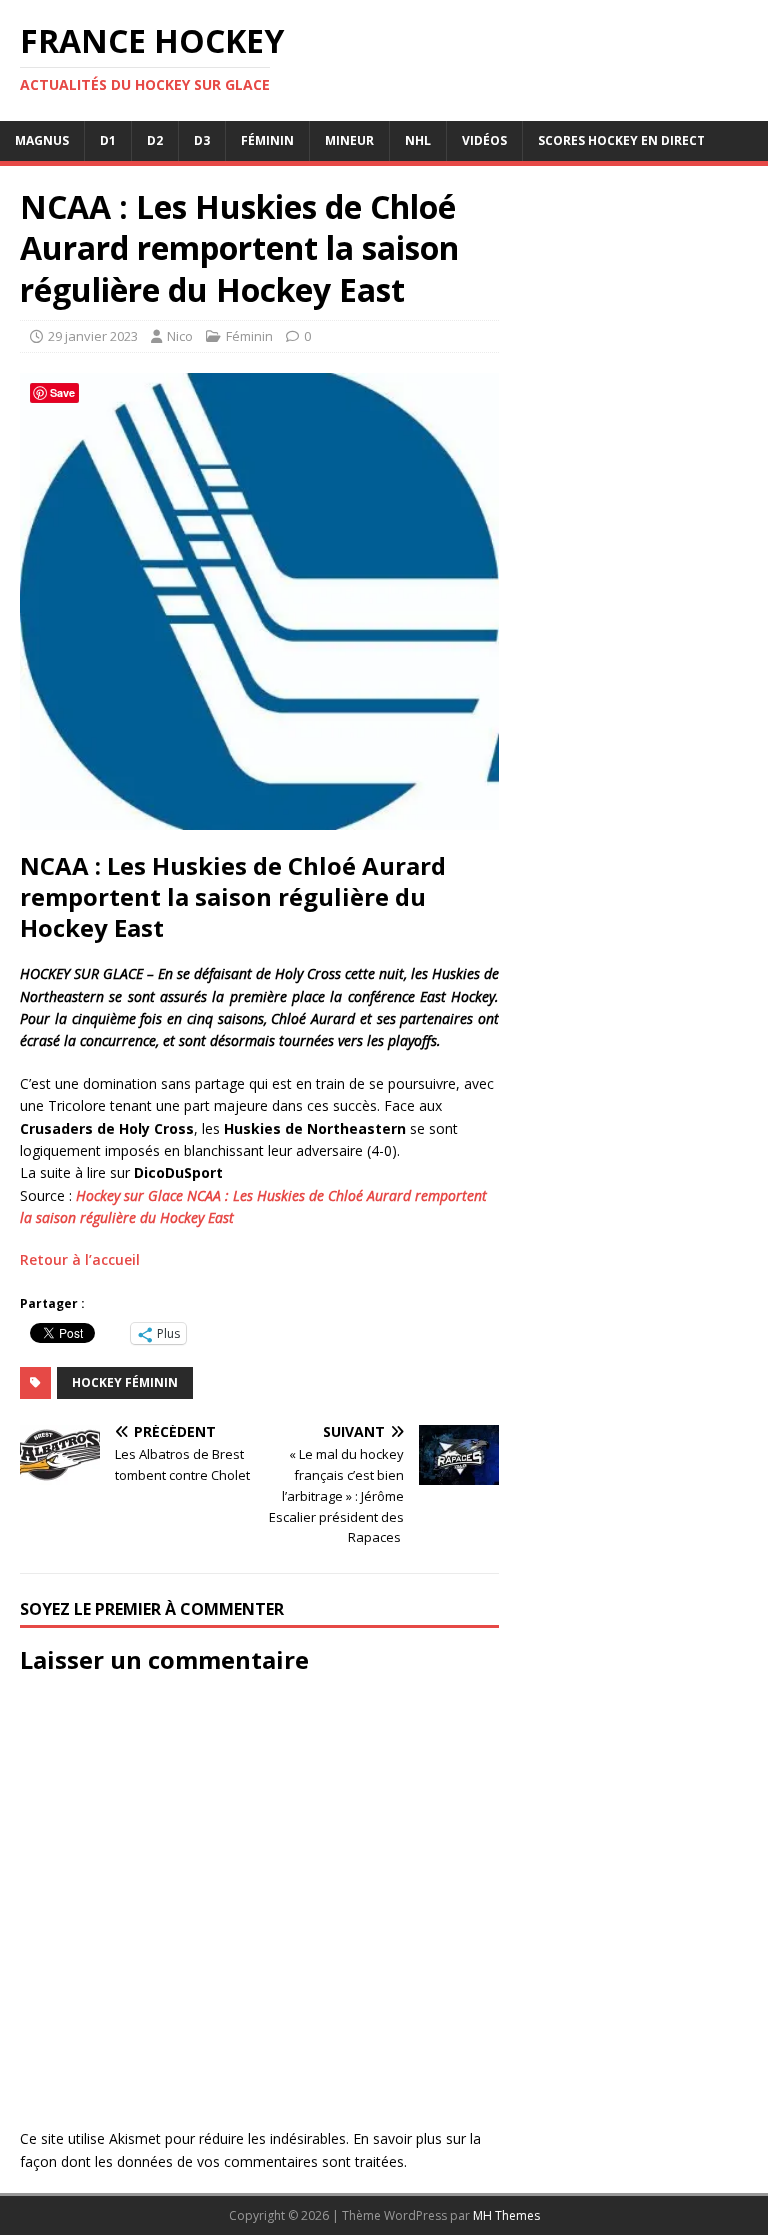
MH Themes (506, 2215)
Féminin (267, 140)
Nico (180, 336)
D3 (202, 140)
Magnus (42, 140)
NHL (418, 140)
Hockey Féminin (125, 1382)
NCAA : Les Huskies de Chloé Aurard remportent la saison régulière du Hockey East (233, 897)
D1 (108, 140)
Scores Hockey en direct (621, 140)
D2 (155, 140)
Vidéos (484, 140)
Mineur (349, 140)
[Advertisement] (632, 815)
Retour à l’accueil (80, 1259)
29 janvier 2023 (93, 336)
